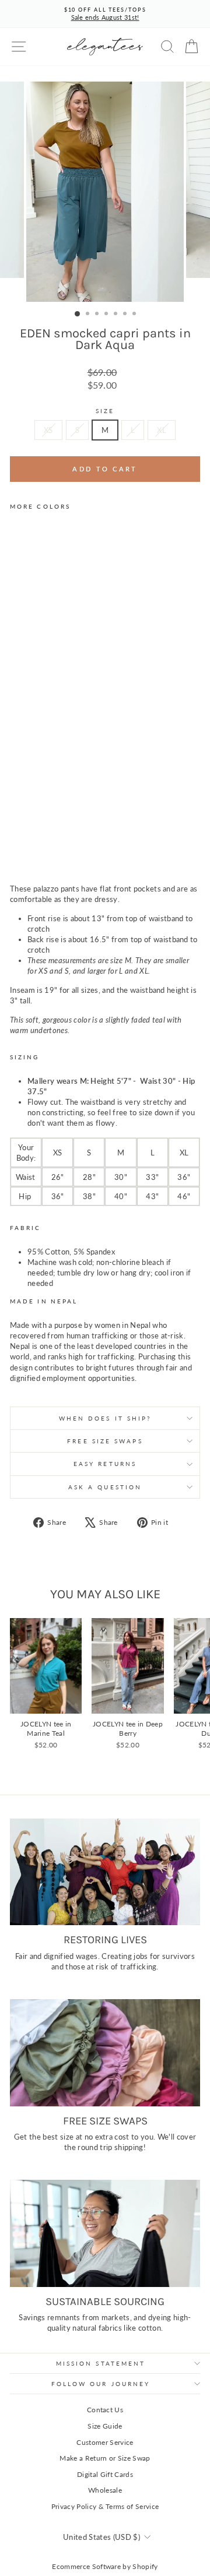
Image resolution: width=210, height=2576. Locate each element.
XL (162, 430)
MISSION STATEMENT (101, 2363)
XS (48, 430)
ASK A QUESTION (105, 1487)
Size (105, 411)
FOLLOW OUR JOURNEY (101, 2384)
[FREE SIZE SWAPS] (105, 2052)
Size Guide (105, 2426)
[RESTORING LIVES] (105, 1872)
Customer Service (105, 2442)
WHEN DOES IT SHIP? (105, 1418)
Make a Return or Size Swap (105, 2458)
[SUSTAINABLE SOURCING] (105, 2233)
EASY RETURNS (105, 1464)
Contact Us (105, 2410)
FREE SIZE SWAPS (105, 1441)
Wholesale (105, 2490)
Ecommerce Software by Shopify (105, 2566)
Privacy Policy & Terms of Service (105, 2506)
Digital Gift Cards (105, 2474)
